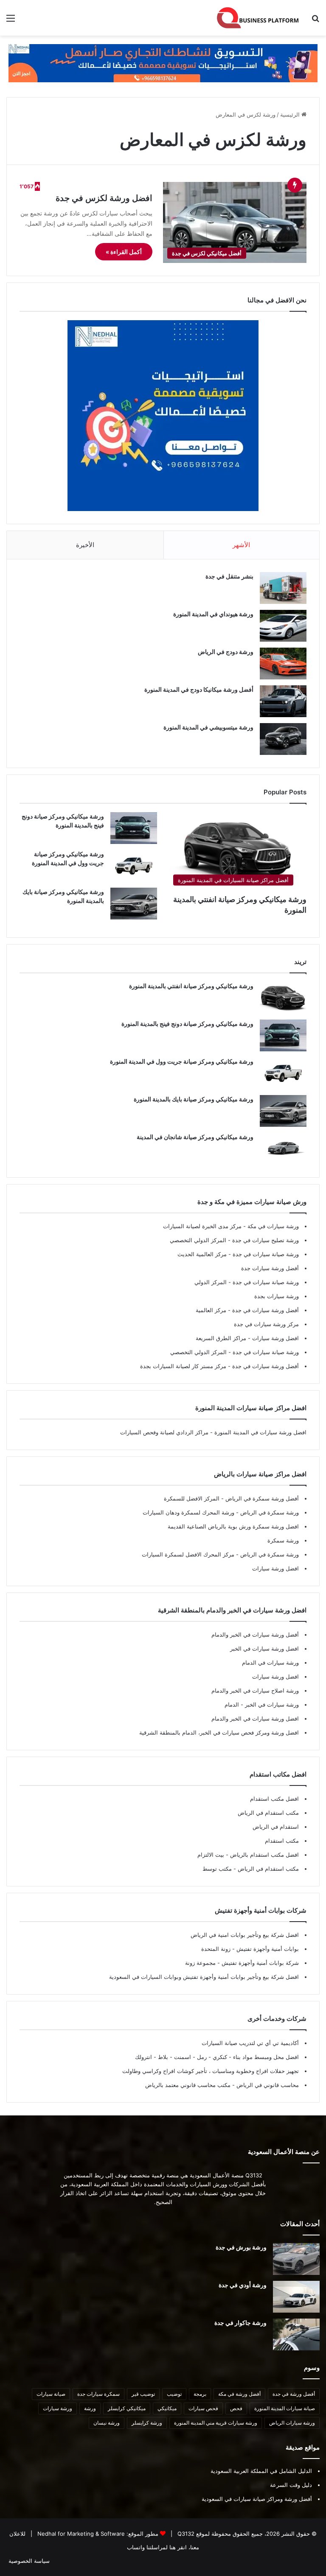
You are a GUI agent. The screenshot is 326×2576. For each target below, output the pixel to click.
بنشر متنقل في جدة (229, 576)
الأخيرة (85, 545)
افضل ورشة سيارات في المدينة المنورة (260, 1432)
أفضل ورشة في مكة (239, 2394)
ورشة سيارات (58, 2408)
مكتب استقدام (282, 1841)
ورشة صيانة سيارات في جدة (265, 1254)
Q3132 (185, 2534)
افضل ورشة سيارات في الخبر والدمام (255, 1718)
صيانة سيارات (51, 2394)
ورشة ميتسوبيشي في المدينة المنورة (208, 727)
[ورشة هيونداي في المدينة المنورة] (283, 626)
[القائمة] (11, 21)
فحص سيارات (203, 2408)
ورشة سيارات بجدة (277, 1296)
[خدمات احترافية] (163, 63)
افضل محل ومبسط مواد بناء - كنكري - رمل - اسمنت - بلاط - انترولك (217, 2057)
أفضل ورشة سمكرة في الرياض (261, 1498)
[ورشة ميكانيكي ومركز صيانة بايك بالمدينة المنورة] (134, 904)
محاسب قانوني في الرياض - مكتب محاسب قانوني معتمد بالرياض (222, 2085)
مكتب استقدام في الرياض (268, 1813)
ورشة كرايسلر (147, 2423)
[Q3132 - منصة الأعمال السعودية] (258, 18)
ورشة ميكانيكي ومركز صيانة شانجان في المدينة (195, 1137)
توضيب (174, 2394)
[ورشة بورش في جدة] (296, 2259)
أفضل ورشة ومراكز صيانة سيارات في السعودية (257, 2499)
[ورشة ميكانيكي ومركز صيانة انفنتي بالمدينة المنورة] (283, 998)
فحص (236, 2408)
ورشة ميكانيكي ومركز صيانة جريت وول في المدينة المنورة (182, 1061)
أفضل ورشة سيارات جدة (270, 1268)
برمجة (200, 2394)
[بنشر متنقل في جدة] (283, 588)
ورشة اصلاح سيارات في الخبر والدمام (255, 1690)
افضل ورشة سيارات (275, 1338)
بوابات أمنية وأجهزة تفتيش (267, 1949)
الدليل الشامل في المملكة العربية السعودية (261, 2471)
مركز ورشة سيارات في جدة (266, 1324)
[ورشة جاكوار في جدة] (296, 2334)
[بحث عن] (315, 21)
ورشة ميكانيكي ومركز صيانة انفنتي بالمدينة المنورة (191, 986)
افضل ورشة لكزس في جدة (104, 198)
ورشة (90, 2408)
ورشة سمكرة (283, 1540)
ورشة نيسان (107, 2423)
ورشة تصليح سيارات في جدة (265, 1240)
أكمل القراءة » (124, 252)
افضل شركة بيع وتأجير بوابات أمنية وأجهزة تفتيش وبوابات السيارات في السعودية (204, 1977)
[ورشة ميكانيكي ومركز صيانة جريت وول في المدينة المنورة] (134, 866)
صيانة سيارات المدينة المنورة (285, 2408)
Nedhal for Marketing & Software (80, 2534)
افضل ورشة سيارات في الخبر (264, 1648)
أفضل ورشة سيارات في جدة (265, 1310)
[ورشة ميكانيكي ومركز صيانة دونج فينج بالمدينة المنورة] (134, 828)
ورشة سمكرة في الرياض (269, 1512)
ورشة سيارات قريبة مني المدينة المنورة (216, 2423)
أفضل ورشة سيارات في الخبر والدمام (255, 1634)
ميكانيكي (167, 2408)
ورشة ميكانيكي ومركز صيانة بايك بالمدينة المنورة (194, 1099)
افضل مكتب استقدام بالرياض (264, 1855)
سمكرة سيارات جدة (98, 2394)
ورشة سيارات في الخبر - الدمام (262, 1704)
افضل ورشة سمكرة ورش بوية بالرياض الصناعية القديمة (233, 1526)
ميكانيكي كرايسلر (127, 2408)
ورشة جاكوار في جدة (240, 2323)
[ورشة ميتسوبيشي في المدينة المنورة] (283, 739)
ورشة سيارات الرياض (292, 2423)
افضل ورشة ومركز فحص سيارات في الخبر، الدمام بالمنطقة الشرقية (219, 1732)
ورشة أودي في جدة (243, 2285)
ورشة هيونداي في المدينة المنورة (213, 614)
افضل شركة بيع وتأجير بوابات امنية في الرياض (245, 1935)
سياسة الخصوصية (29, 2561)
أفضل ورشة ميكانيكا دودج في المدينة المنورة (199, 689)
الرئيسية (291, 115)
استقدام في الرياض (276, 1827)
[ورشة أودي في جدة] (296, 2297)
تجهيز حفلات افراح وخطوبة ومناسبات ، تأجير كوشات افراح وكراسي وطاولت (211, 2071)
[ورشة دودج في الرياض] (283, 664)
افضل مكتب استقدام (274, 1799)
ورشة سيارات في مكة (272, 1226)
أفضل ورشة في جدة (294, 2394)
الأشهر (241, 545)
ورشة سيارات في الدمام (270, 1662)
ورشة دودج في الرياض (226, 652)
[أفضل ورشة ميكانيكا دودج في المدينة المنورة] (283, 701)
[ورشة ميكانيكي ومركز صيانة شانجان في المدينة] (283, 1149)
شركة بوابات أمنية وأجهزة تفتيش (259, 1963)
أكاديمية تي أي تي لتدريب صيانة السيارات (250, 2043)
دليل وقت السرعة (291, 2485)
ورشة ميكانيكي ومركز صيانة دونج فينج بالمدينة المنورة (187, 1024)
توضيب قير (143, 2394)
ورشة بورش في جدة (241, 2247)
